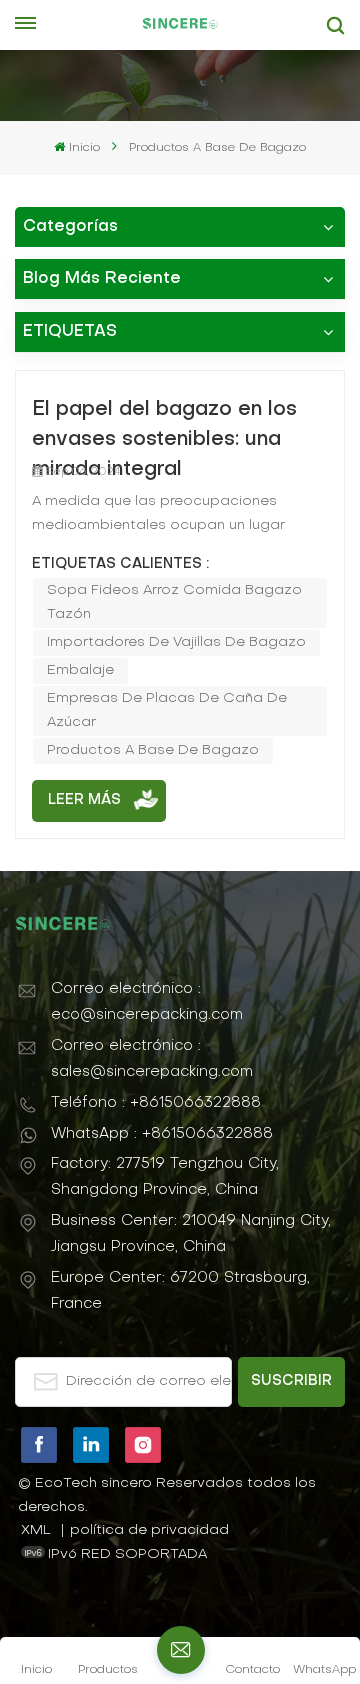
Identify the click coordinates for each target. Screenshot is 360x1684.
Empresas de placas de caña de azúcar (167, 710)
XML (36, 1530)
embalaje (80, 670)
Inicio (84, 148)
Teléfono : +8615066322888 (156, 1103)
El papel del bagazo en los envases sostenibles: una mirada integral (164, 427)
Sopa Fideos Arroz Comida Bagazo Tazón (174, 602)
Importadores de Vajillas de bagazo (176, 642)
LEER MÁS (84, 800)
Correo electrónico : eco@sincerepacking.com (147, 1002)
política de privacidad (149, 1530)
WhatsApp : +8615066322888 (162, 1134)
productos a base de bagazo (153, 750)
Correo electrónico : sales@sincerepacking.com (152, 1059)
